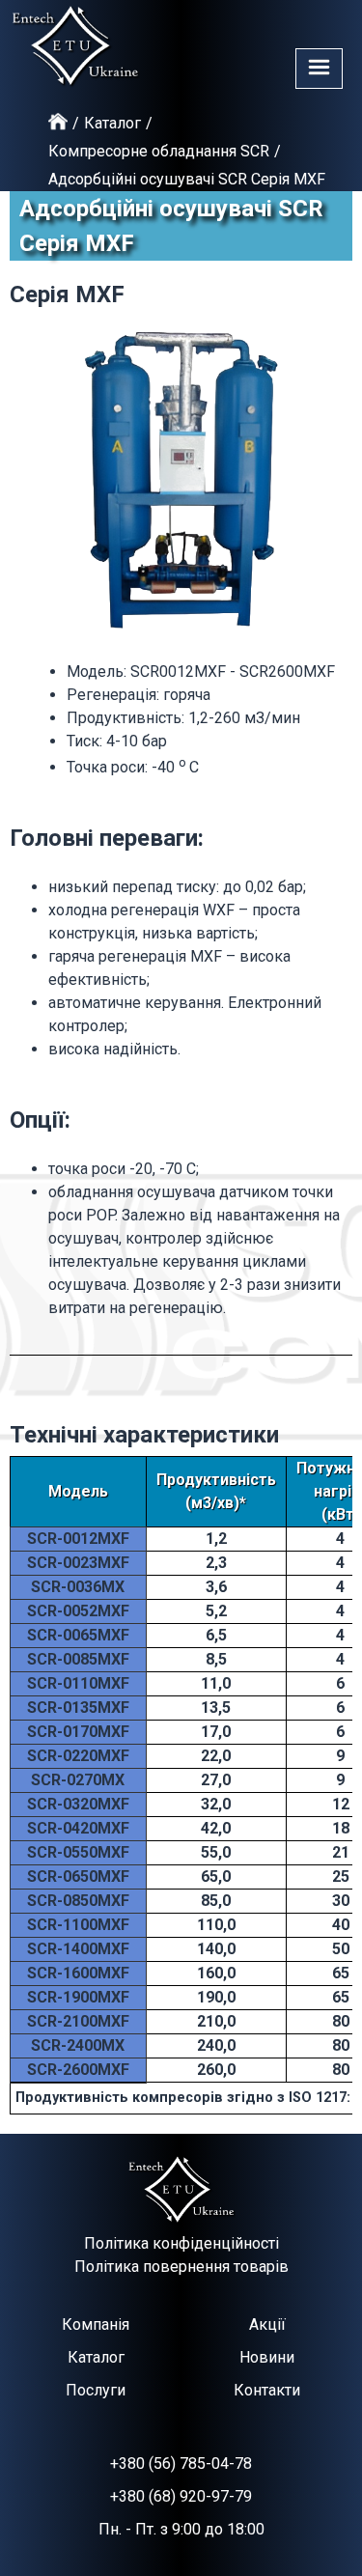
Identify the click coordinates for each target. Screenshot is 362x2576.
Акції (267, 2324)
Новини (267, 2357)
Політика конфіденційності (181, 2243)
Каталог (112, 123)
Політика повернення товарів (181, 2267)
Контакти (267, 2390)
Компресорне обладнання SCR (159, 151)
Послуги (96, 2390)
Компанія (96, 2324)
